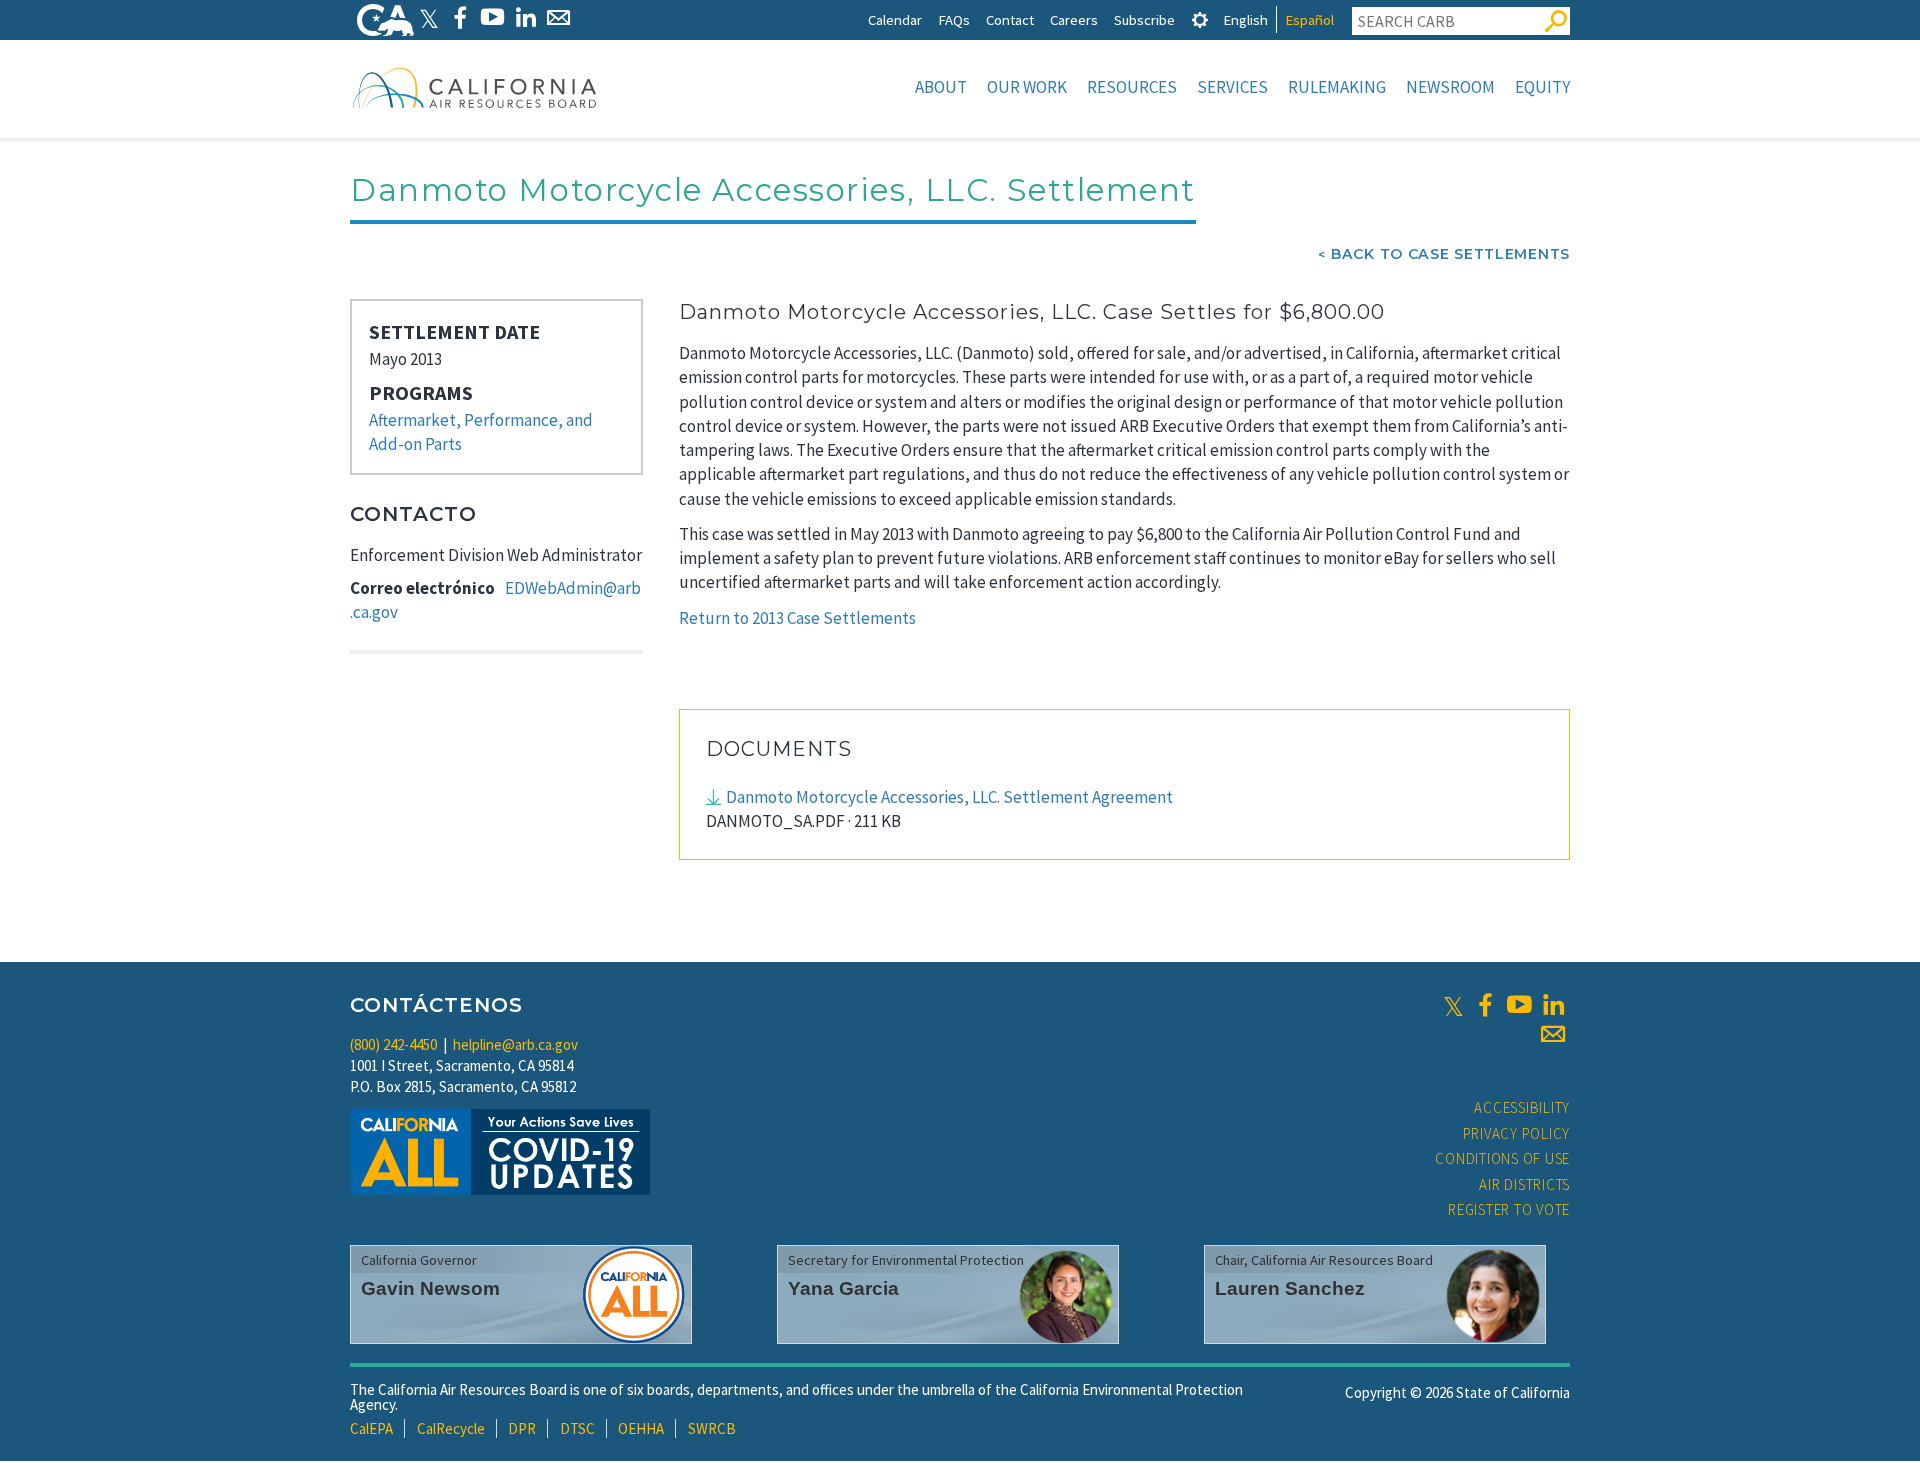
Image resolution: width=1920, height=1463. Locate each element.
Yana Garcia (843, 1288)
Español (1309, 19)
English (1245, 19)
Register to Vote (1509, 1209)
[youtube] (1519, 1005)
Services (1232, 87)
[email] (1553, 1034)
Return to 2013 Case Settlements (797, 618)
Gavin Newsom (430, 1288)
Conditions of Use (1502, 1158)
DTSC (577, 1428)
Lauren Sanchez (1290, 1288)
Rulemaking (1337, 87)
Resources (1132, 87)
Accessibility (1522, 1107)
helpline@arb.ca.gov (515, 1044)
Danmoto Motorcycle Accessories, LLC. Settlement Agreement (949, 797)
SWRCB (712, 1428)
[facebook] (1485, 1005)
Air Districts (1524, 1184)
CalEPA (371, 1428)
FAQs (954, 19)
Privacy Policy (1517, 1133)
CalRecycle (451, 1428)
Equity (1542, 87)
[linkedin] (1553, 1005)
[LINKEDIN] (525, 17)
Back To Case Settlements (1450, 254)
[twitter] (1453, 1005)
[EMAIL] (558, 17)
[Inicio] (475, 87)
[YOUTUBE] (492, 17)
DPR (522, 1428)
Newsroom (1450, 87)
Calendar (895, 19)
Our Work (1027, 87)
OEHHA (641, 1428)
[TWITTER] (429, 17)
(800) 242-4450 (393, 1044)
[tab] (1200, 19)
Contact (1010, 19)
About (941, 87)
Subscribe (1144, 19)
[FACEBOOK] (459, 17)
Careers (1074, 19)
